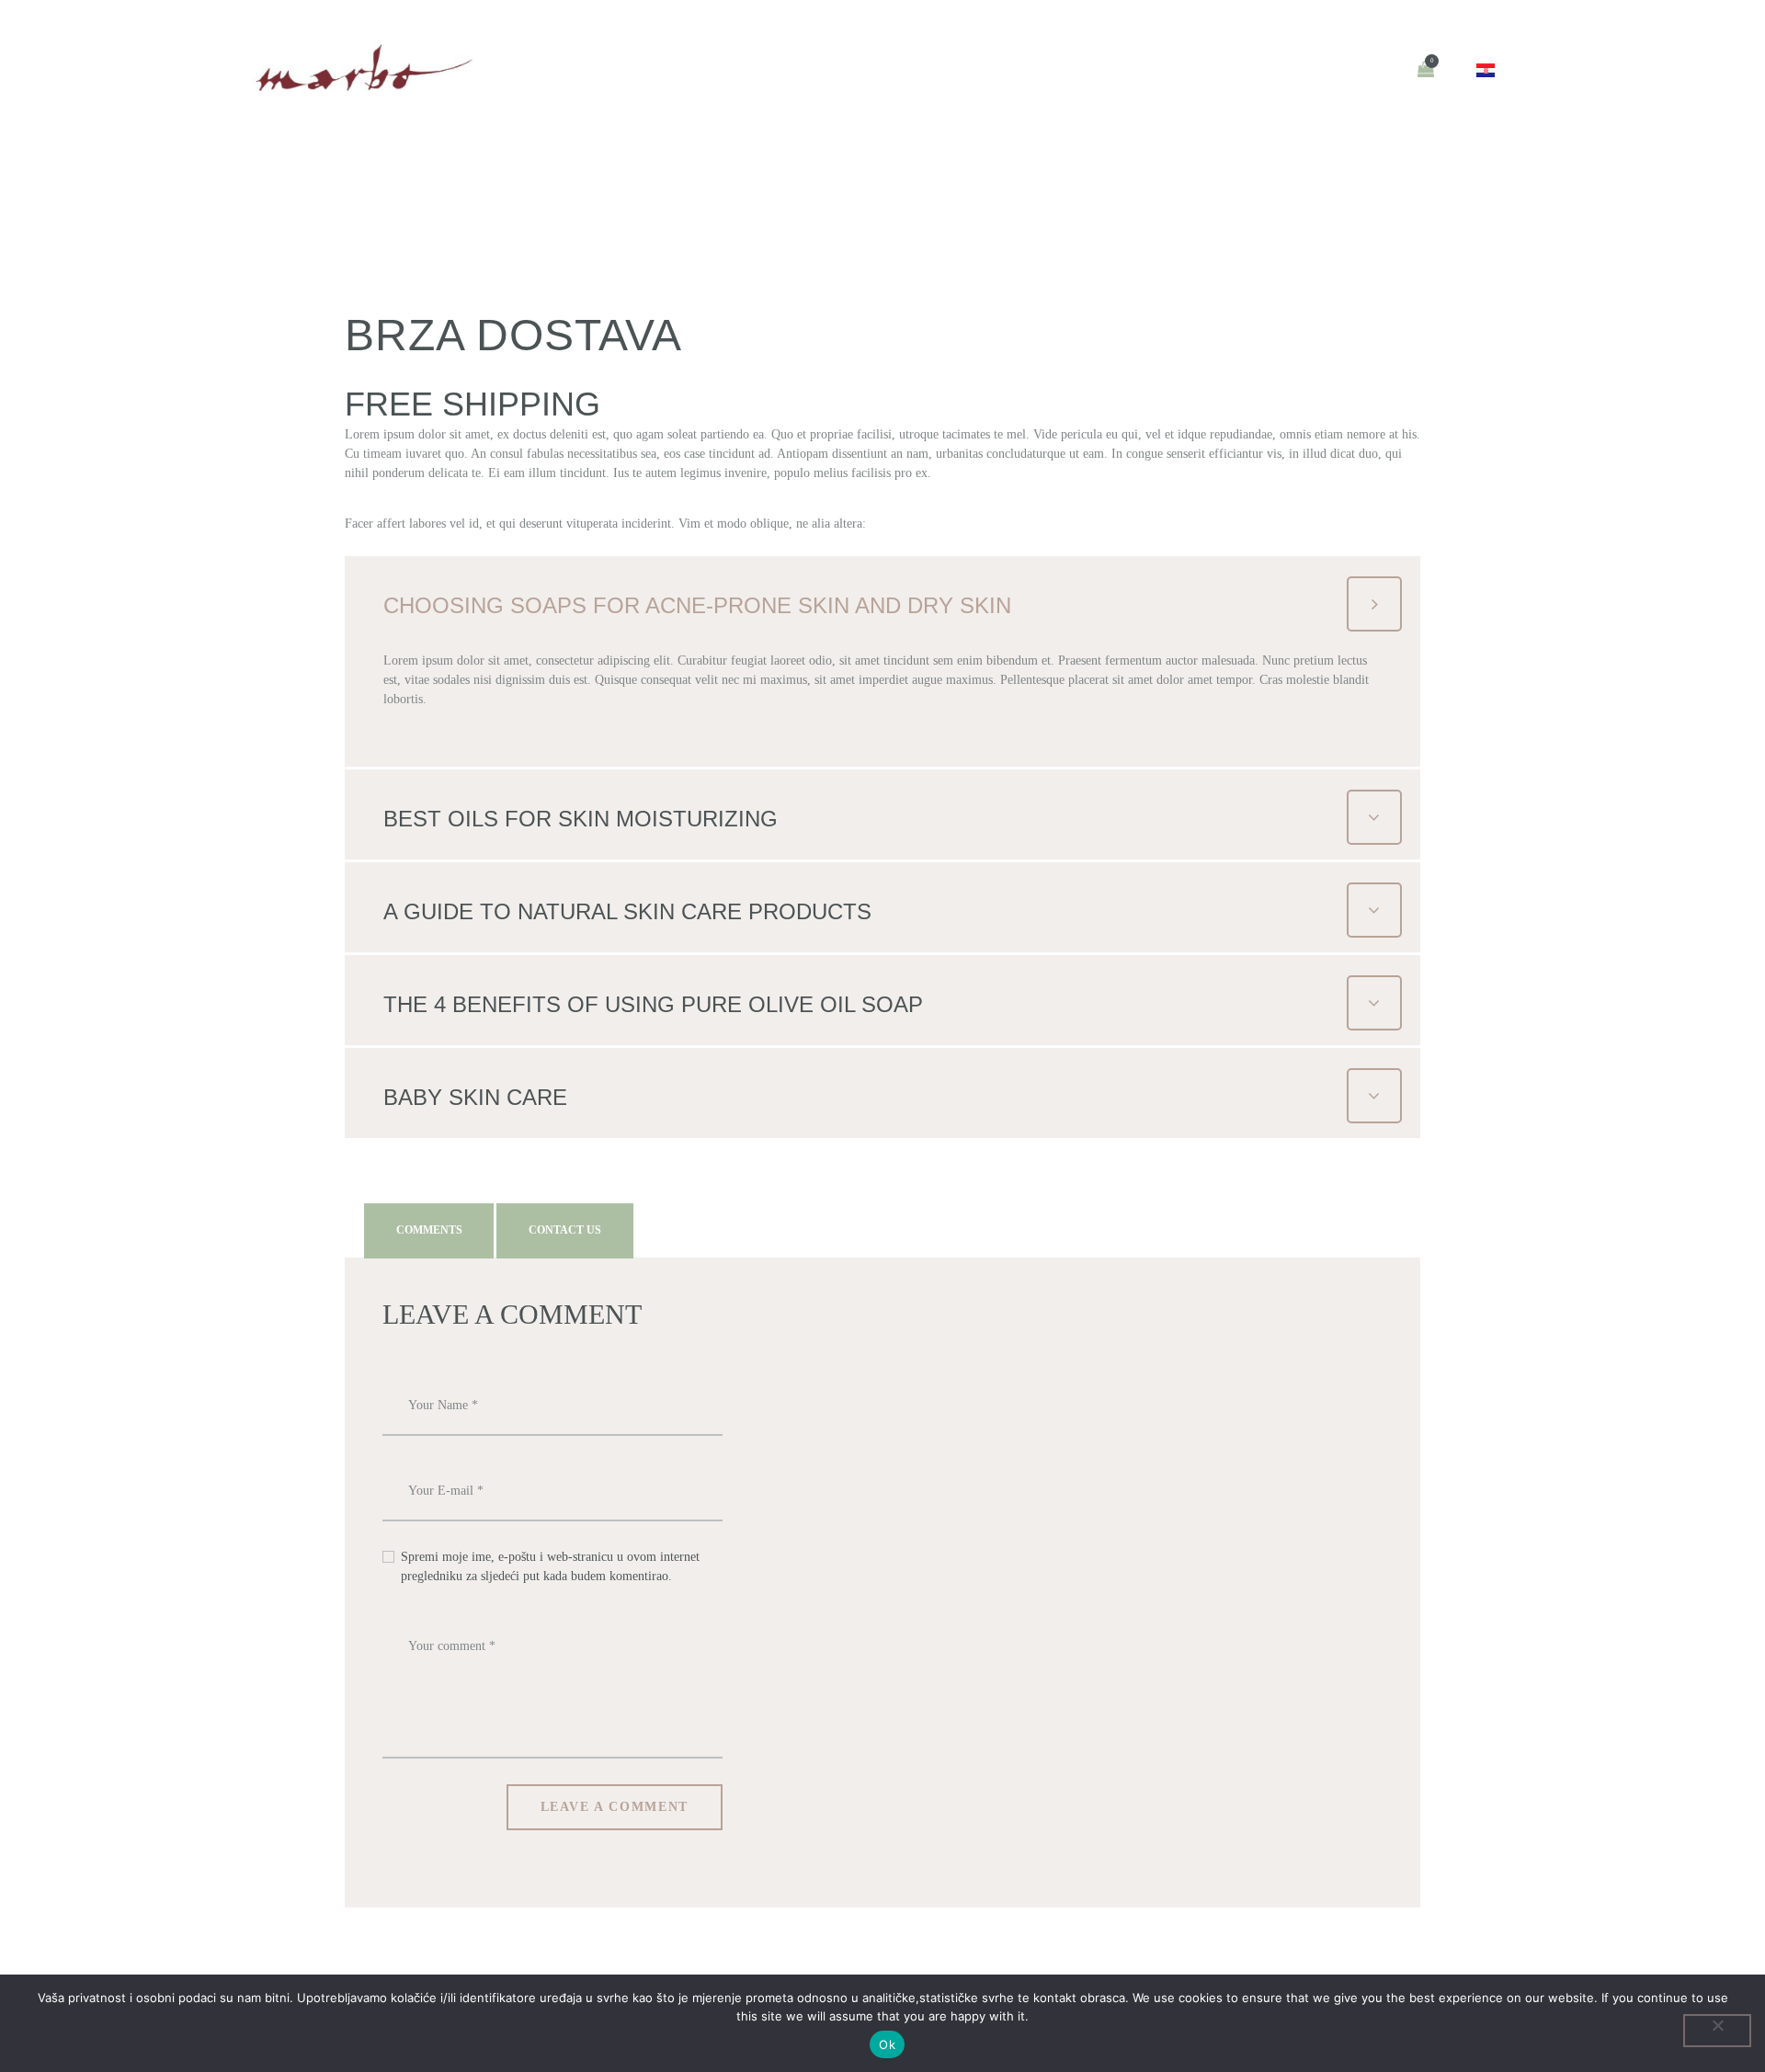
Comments (429, 1230)
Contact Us (565, 1230)
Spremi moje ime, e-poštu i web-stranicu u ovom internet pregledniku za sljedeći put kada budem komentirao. (550, 1566)
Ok (887, 2044)
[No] (1717, 2031)
